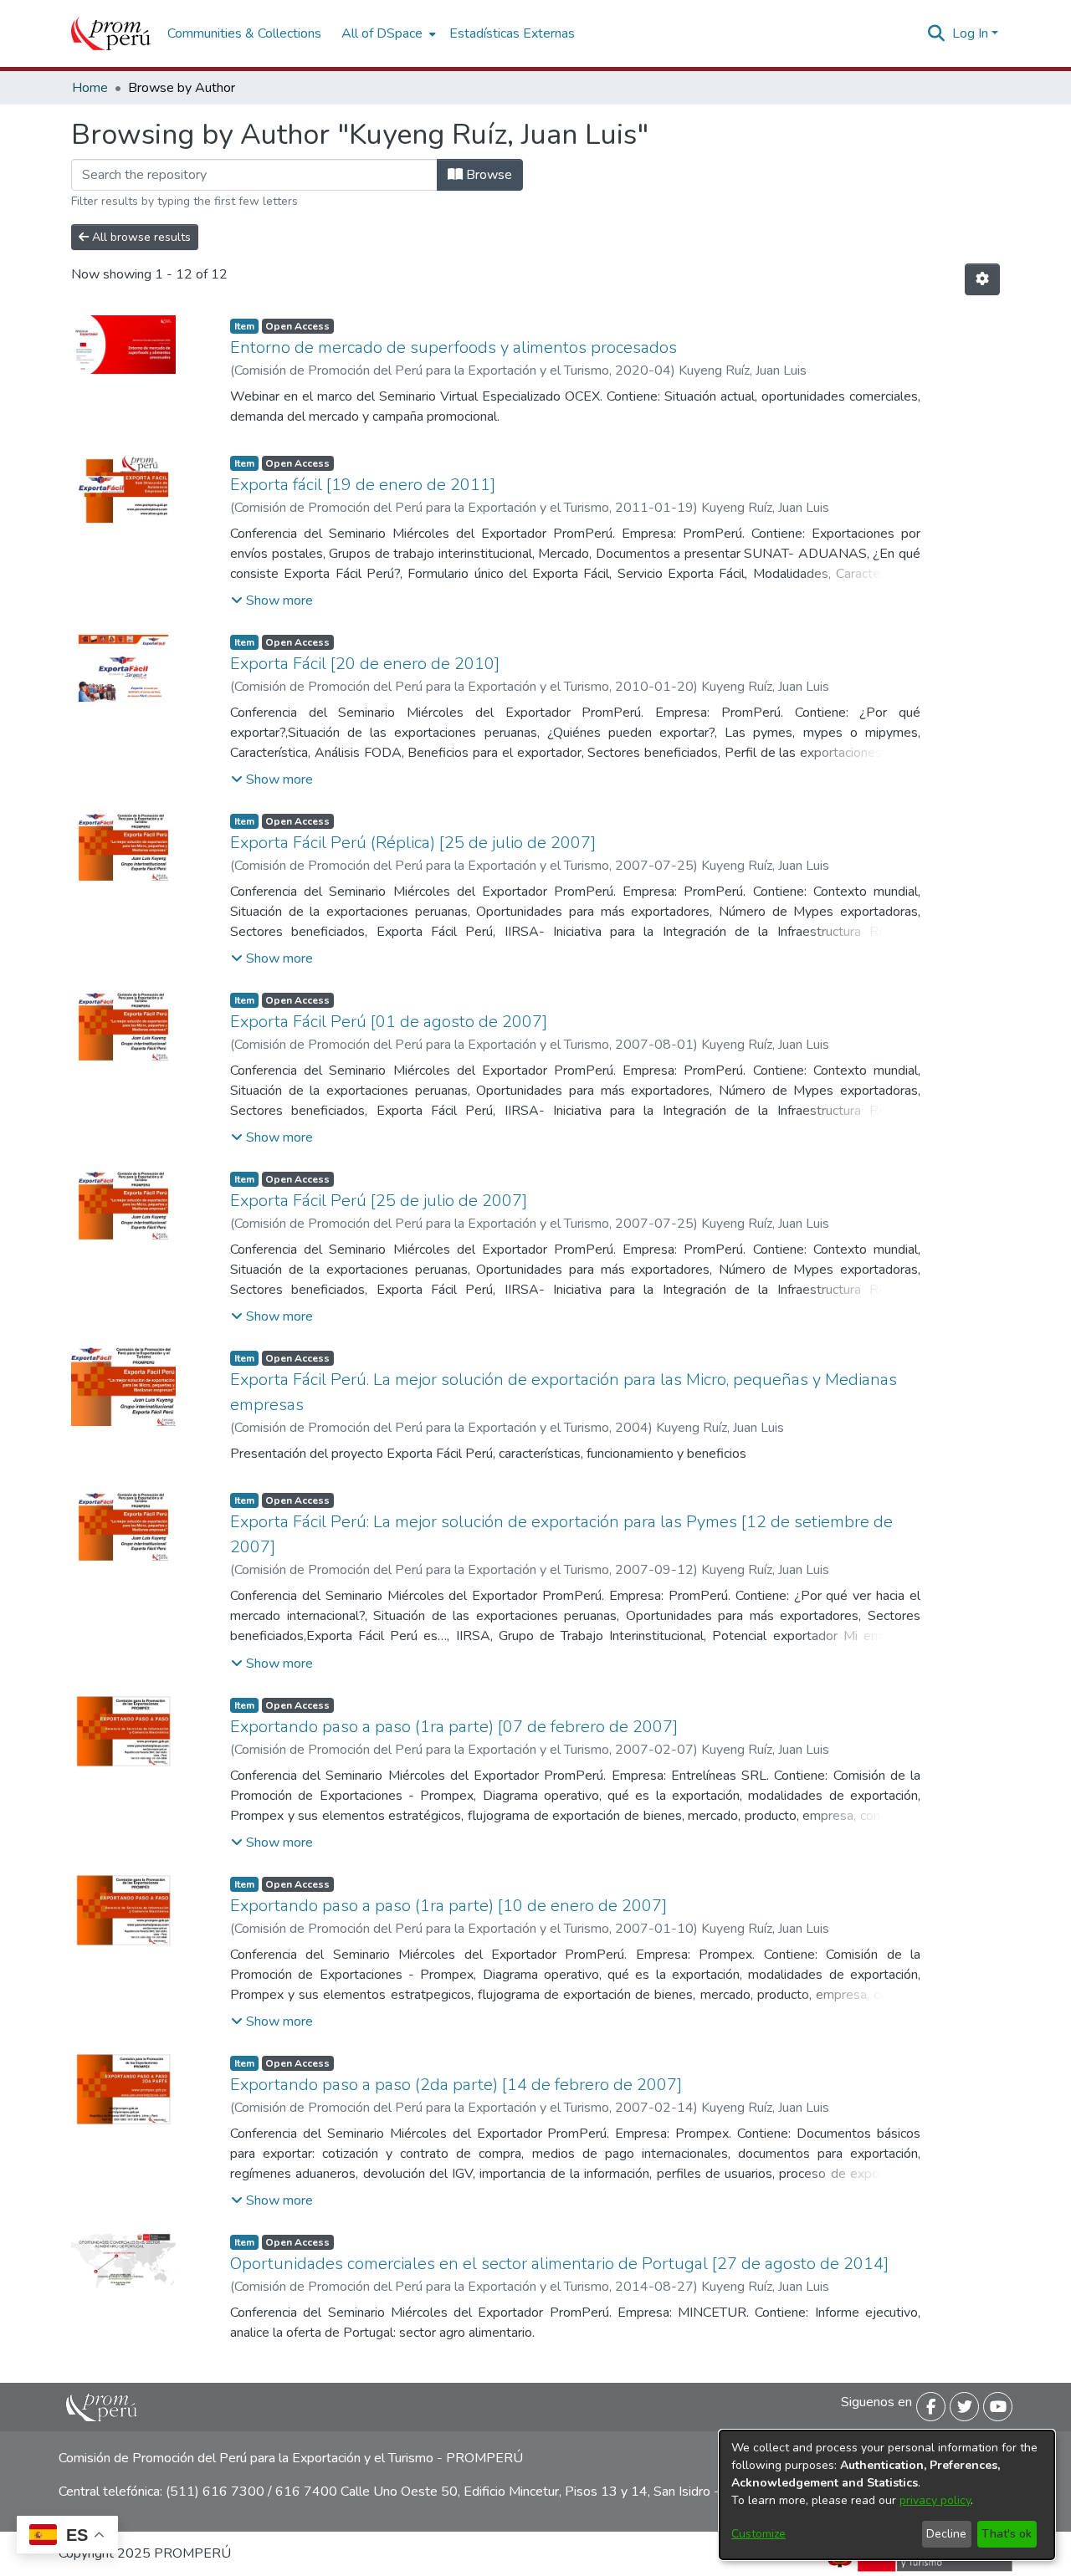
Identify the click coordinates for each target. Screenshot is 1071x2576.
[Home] (111, 33)
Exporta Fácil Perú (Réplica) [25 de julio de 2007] (413, 843)
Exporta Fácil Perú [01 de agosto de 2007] (389, 1022)
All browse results (140, 237)
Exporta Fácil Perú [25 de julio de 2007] (379, 1201)
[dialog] (887, 2495)
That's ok (1007, 2534)
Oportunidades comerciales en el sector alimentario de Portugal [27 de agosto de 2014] (559, 2264)
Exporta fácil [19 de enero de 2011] (363, 485)
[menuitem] (387, 33)
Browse (487, 175)
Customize (758, 2534)
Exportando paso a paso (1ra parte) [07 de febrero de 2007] (454, 1727)
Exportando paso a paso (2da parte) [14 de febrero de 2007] (456, 2085)
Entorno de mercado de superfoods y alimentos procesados (454, 348)
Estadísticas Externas (512, 33)
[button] (272, 601)
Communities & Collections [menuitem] (244, 33)
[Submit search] (937, 33)
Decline (946, 2534)
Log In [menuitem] (970, 33)
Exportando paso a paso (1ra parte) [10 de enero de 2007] (448, 1906)
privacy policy (935, 2500)
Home (90, 88)
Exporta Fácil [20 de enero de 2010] (365, 664)
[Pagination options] (982, 279)
